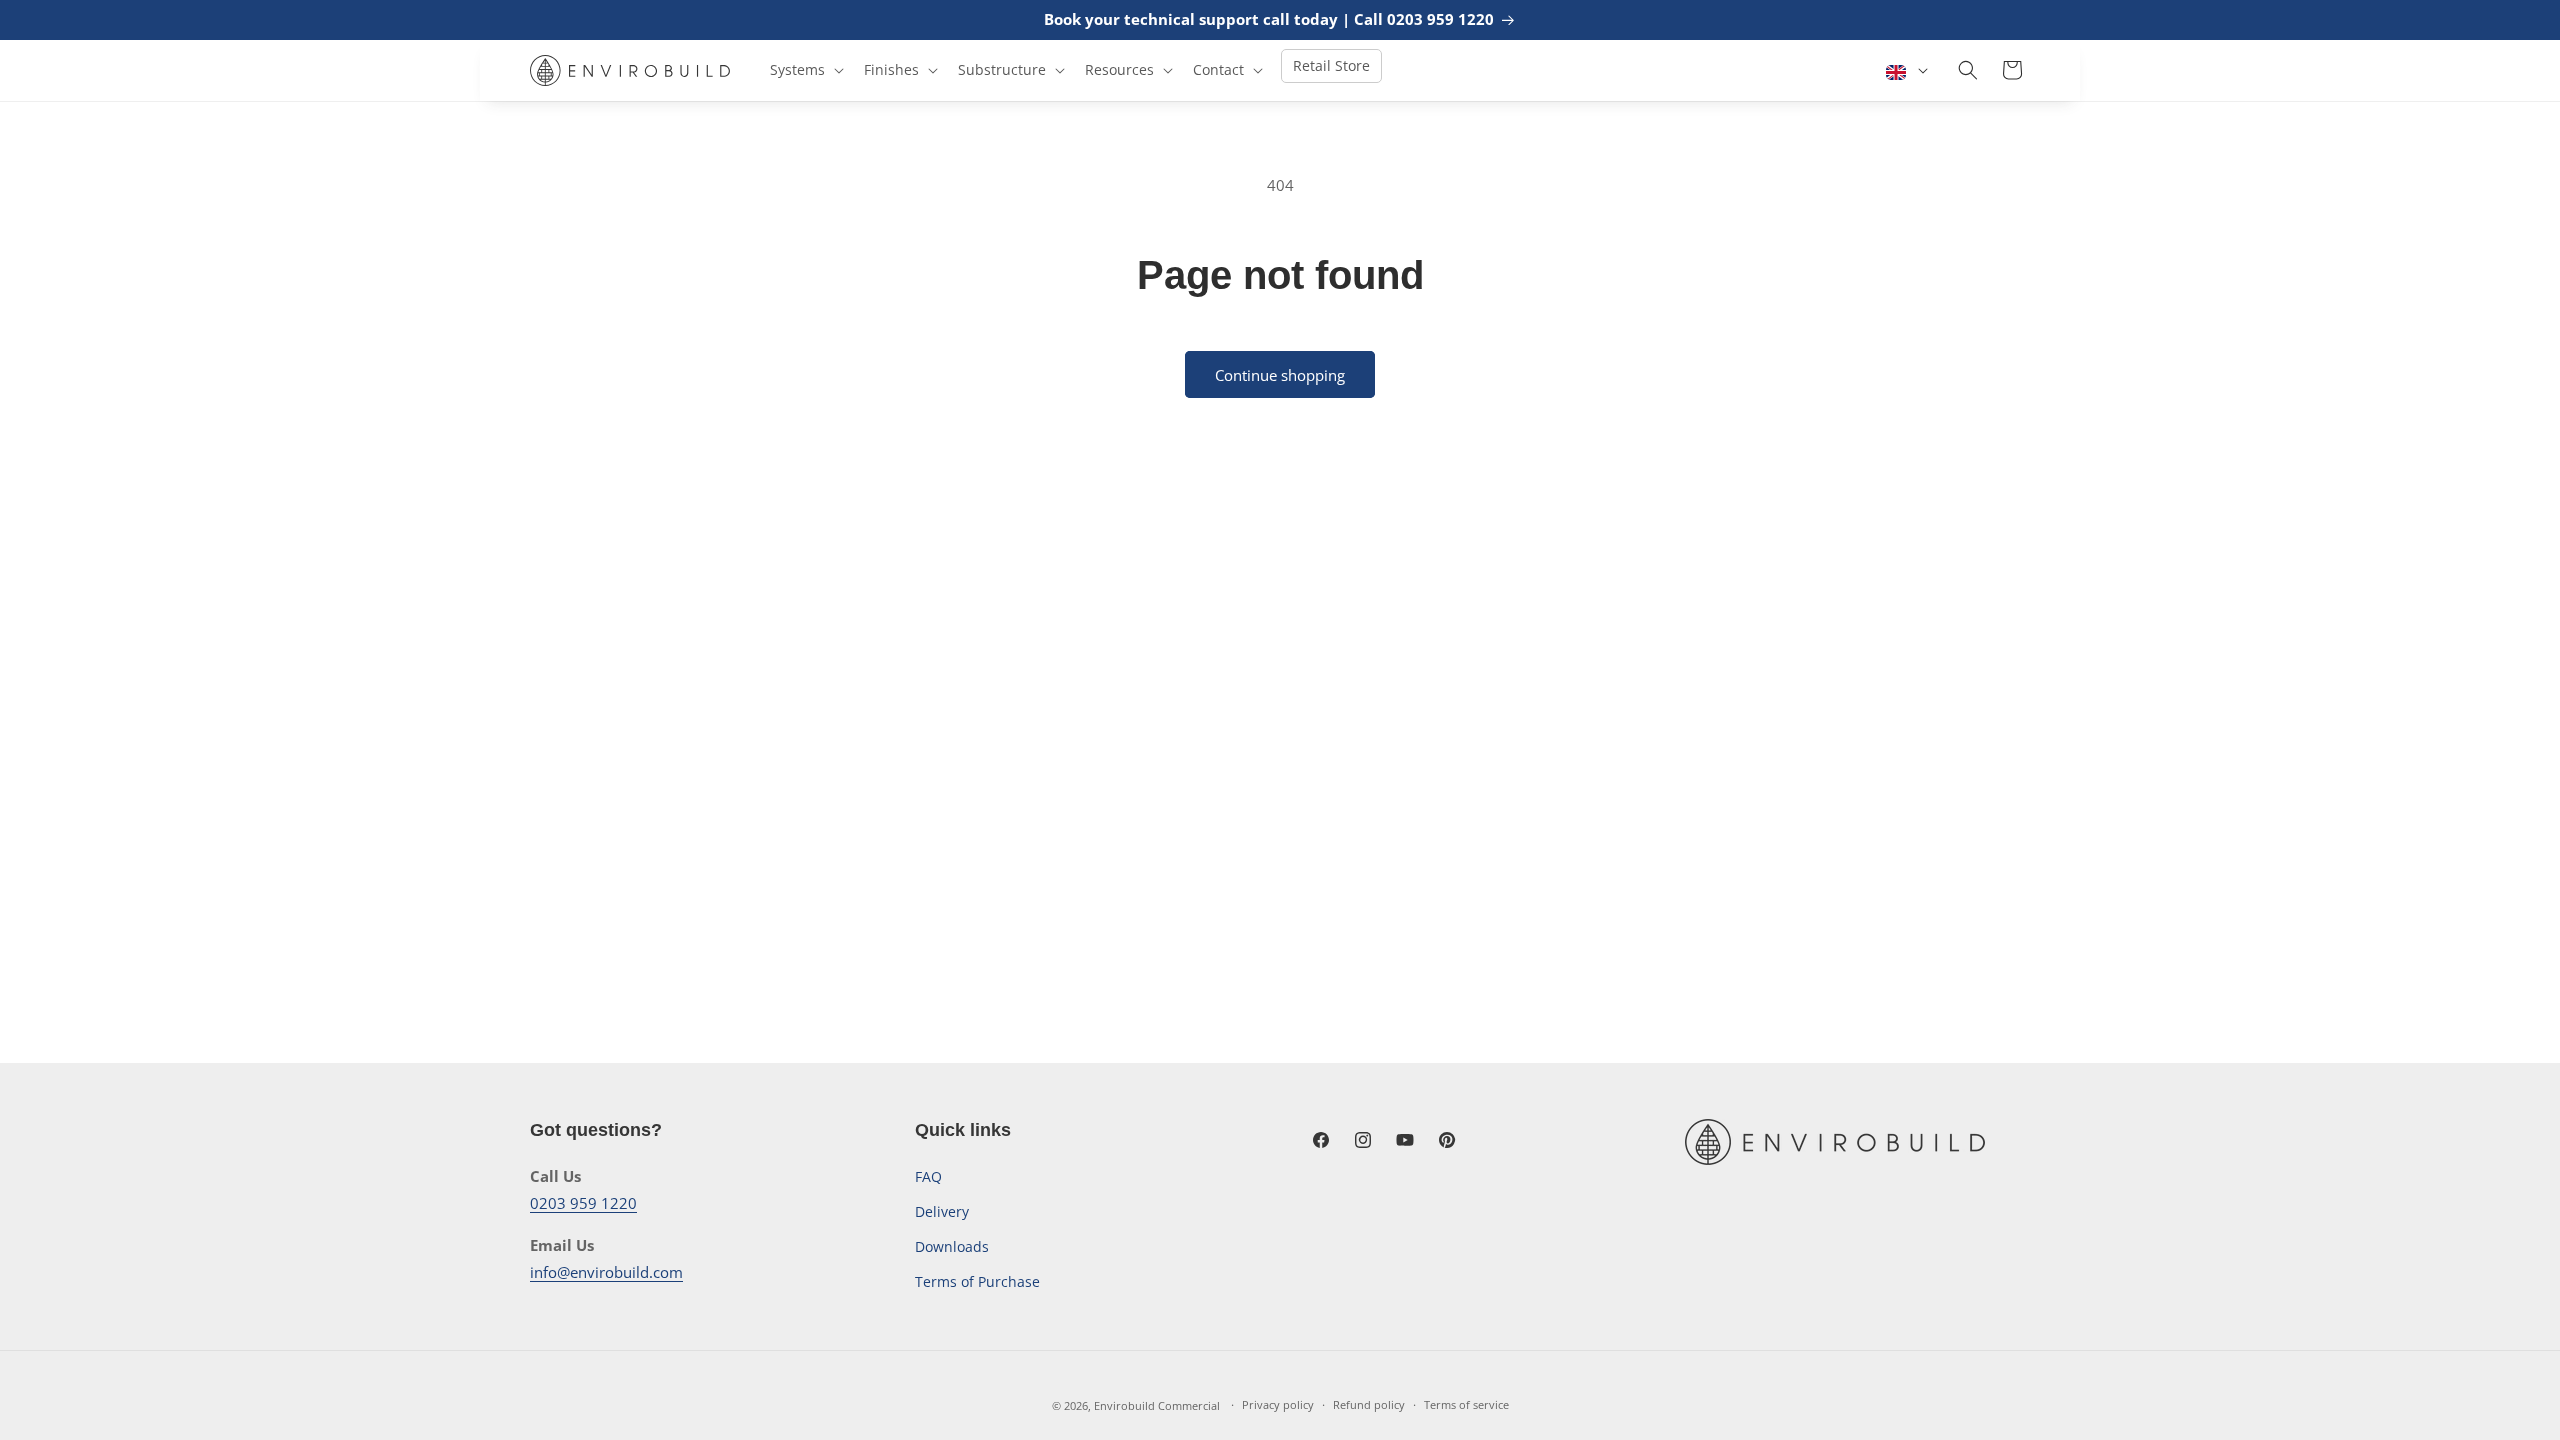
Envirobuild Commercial (1157, 1405)
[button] (805, 70)
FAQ (928, 1176)
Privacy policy (1278, 1404)
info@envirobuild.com (606, 1272)
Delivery (942, 1211)
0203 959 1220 (583, 1203)
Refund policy (1369, 1404)
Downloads (952, 1246)
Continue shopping (1280, 375)
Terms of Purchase (977, 1281)
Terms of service (1466, 1404)
